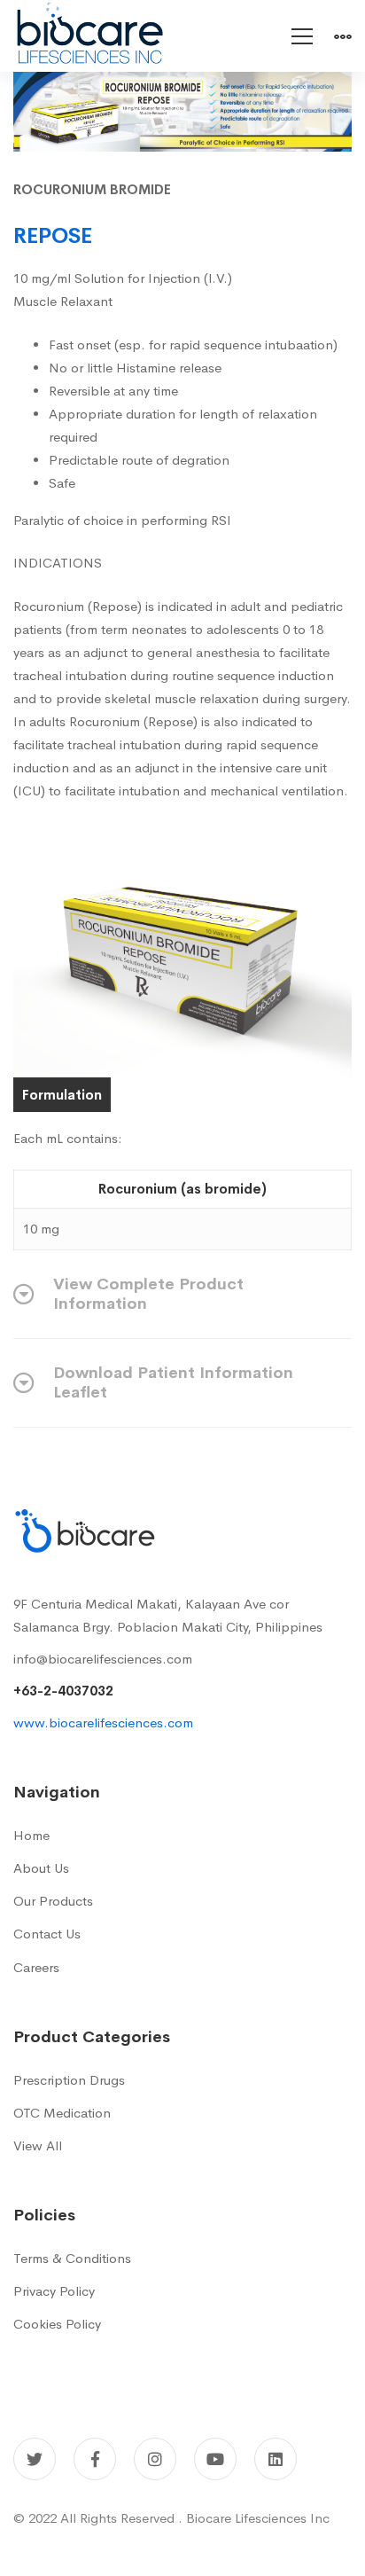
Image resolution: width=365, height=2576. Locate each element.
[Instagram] (155, 2459)
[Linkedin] (276, 2459)
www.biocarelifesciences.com (103, 1723)
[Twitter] (35, 2459)
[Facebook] (95, 2459)
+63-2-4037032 (63, 1691)
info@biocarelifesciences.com (103, 1659)
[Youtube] (215, 2459)
